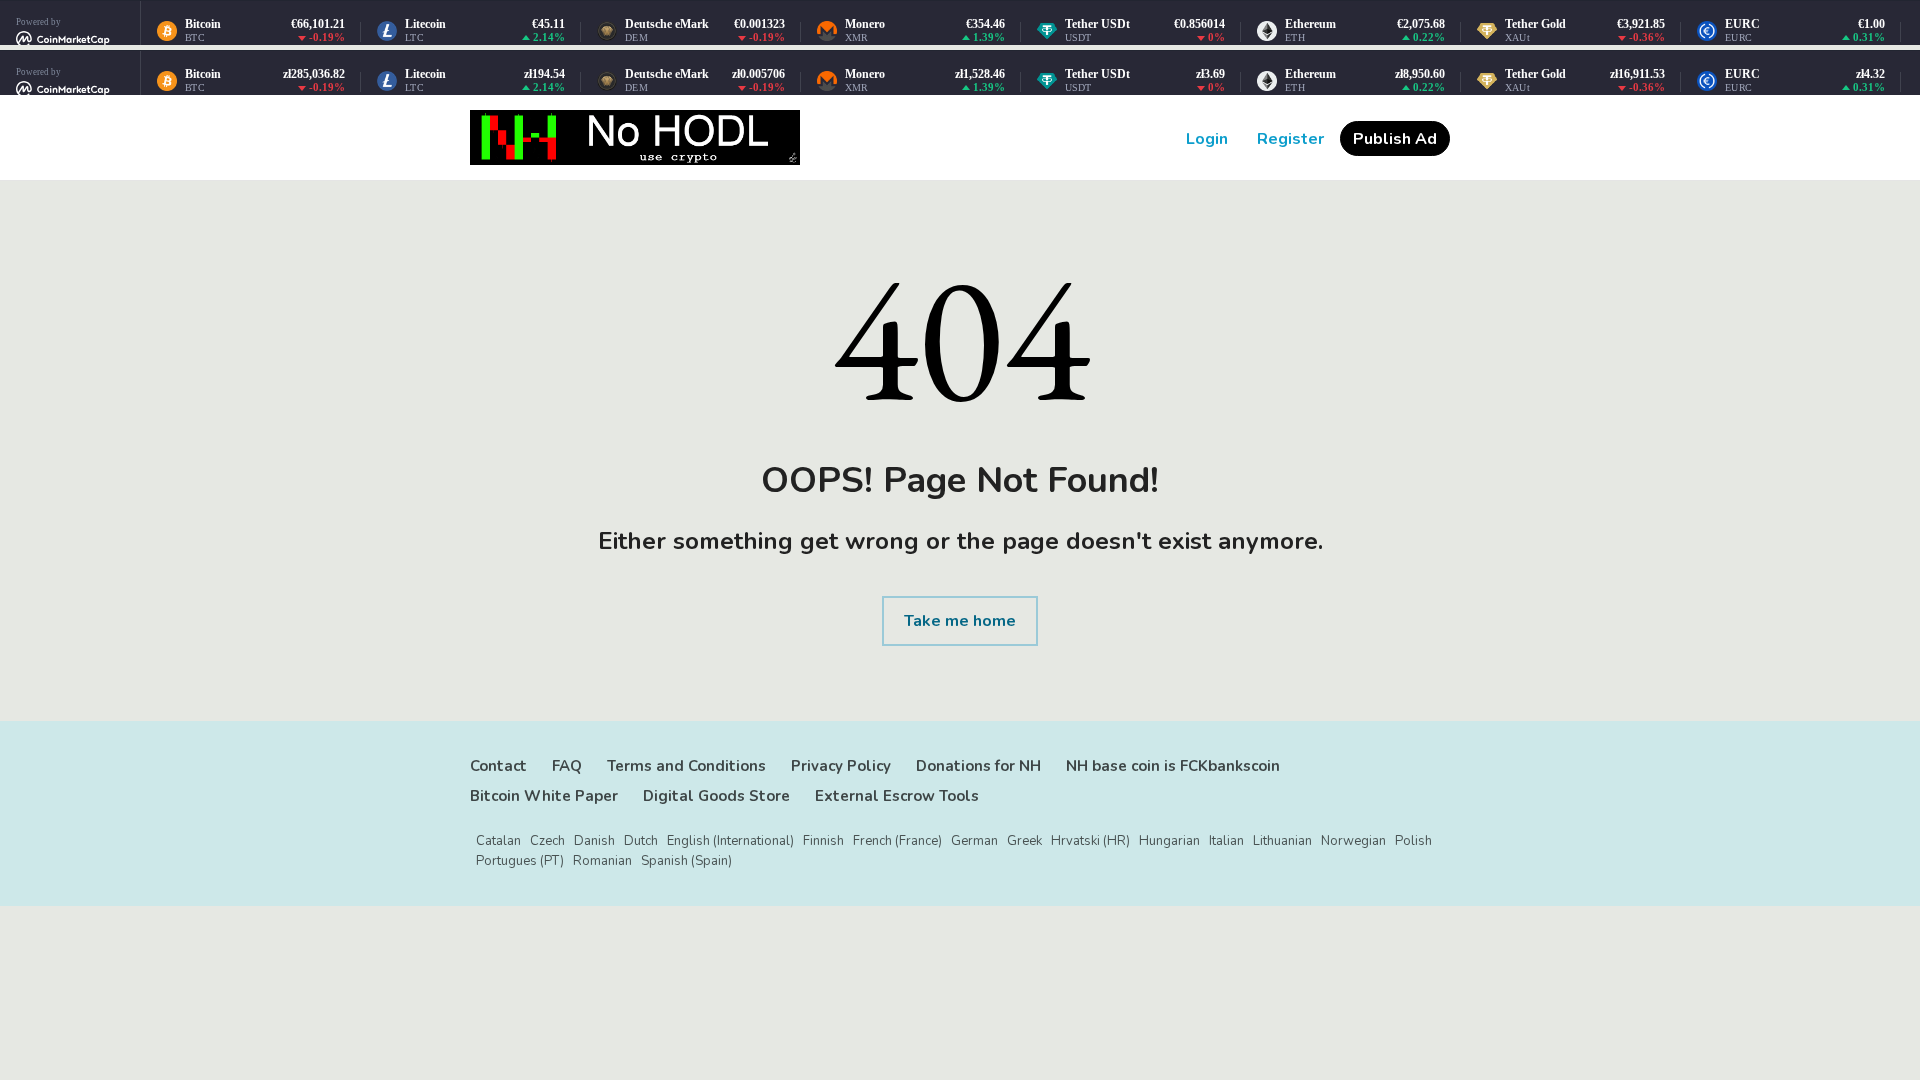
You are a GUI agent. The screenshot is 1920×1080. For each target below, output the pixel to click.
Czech (547, 841)
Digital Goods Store (716, 796)
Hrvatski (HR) (1090, 841)
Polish (1413, 841)
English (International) (730, 841)
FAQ (567, 766)
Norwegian (1353, 841)
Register (1290, 139)
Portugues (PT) (520, 861)
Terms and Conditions (686, 766)
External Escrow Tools (897, 796)
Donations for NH (978, 766)
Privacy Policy (841, 766)
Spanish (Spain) (686, 861)
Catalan (498, 841)
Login (1207, 139)
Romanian (602, 861)
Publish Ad (1395, 139)
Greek (1024, 841)
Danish (594, 841)
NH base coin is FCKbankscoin (1173, 766)
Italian (1226, 841)
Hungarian (1169, 841)
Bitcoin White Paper (544, 796)
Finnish (823, 841)
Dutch (641, 841)
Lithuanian (1282, 841)
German (974, 841)
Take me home (960, 621)
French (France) (897, 841)
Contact (498, 766)
